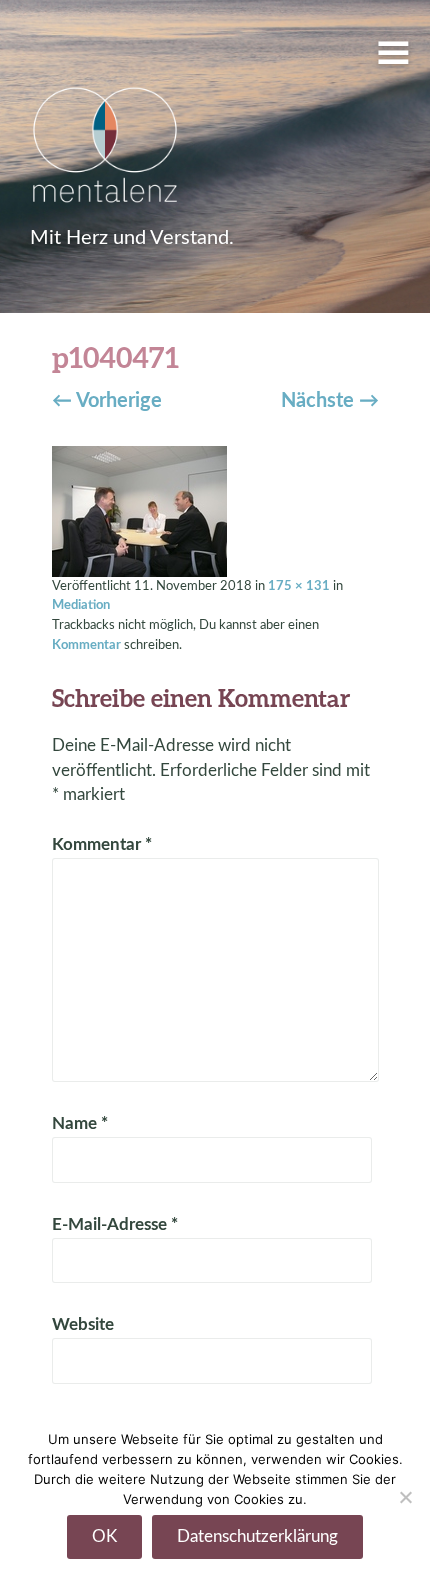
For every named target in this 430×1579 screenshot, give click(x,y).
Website (83, 1325)
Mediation (81, 605)
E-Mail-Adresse (115, 1225)
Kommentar (86, 645)
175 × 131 (299, 586)
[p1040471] (139, 510)
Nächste (330, 401)
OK (104, 1536)
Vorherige (107, 401)
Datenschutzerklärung (257, 1536)
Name (80, 1124)
